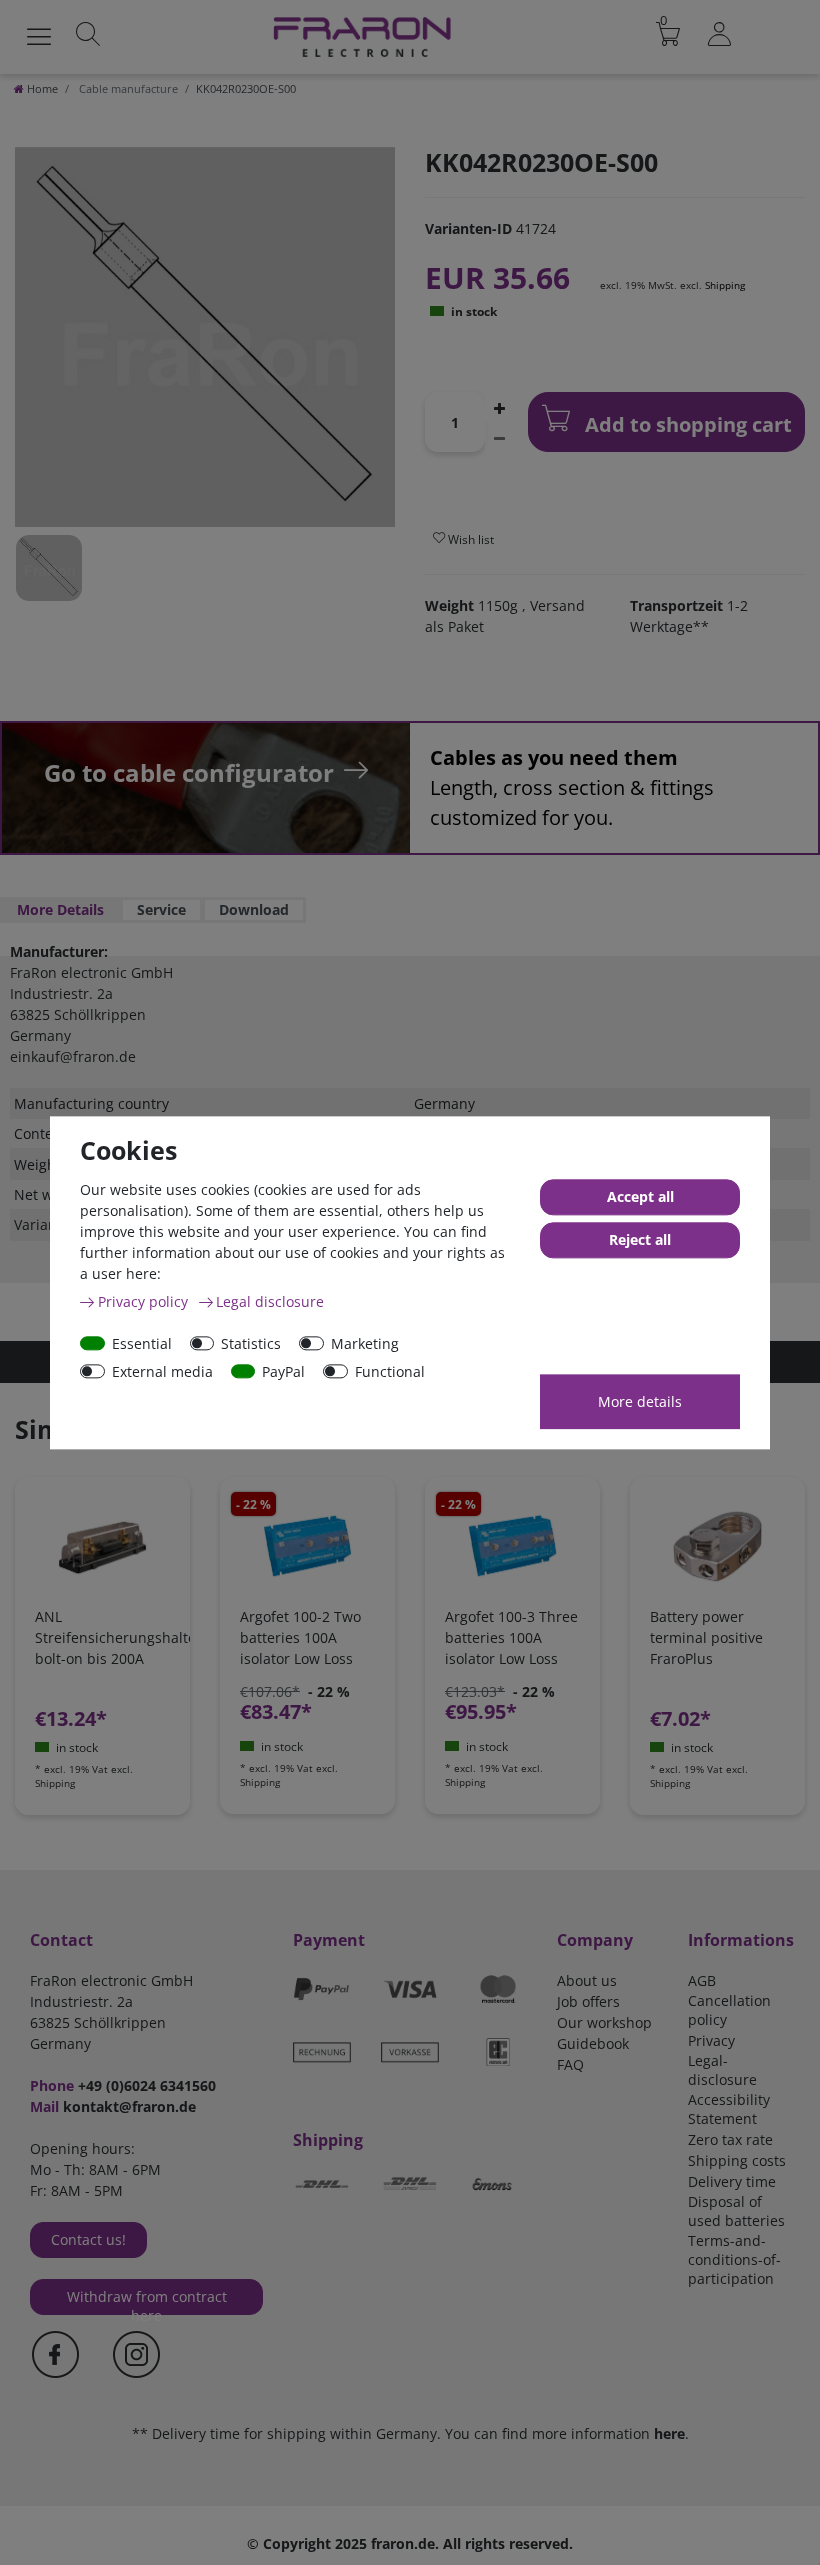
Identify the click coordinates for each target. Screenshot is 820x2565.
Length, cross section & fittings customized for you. (572, 787)
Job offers (588, 2001)
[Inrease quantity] (499, 407)
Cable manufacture (127, 88)
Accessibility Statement (729, 2109)
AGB (702, 1980)
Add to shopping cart (686, 424)
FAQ (570, 2064)
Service (161, 909)
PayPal (283, 1371)
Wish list (469, 539)
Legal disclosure (270, 1301)
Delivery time (732, 2181)
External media (162, 1371)
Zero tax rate (730, 2139)
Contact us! (88, 2239)
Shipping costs (737, 2160)
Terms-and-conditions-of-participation (734, 2259)
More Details (60, 909)
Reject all (640, 1239)
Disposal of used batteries (736, 2211)
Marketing (365, 1343)
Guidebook (593, 2043)
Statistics (251, 1343)
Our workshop (604, 2022)
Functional (390, 1371)
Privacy (711, 2040)
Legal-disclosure (722, 2070)
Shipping (725, 285)
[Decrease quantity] (499, 437)
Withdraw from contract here (147, 2301)
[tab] (60, 910)
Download (254, 909)
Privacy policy (145, 1301)
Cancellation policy (729, 2010)
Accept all (640, 1196)
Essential (142, 1343)
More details (640, 1401)
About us (587, 1980)
